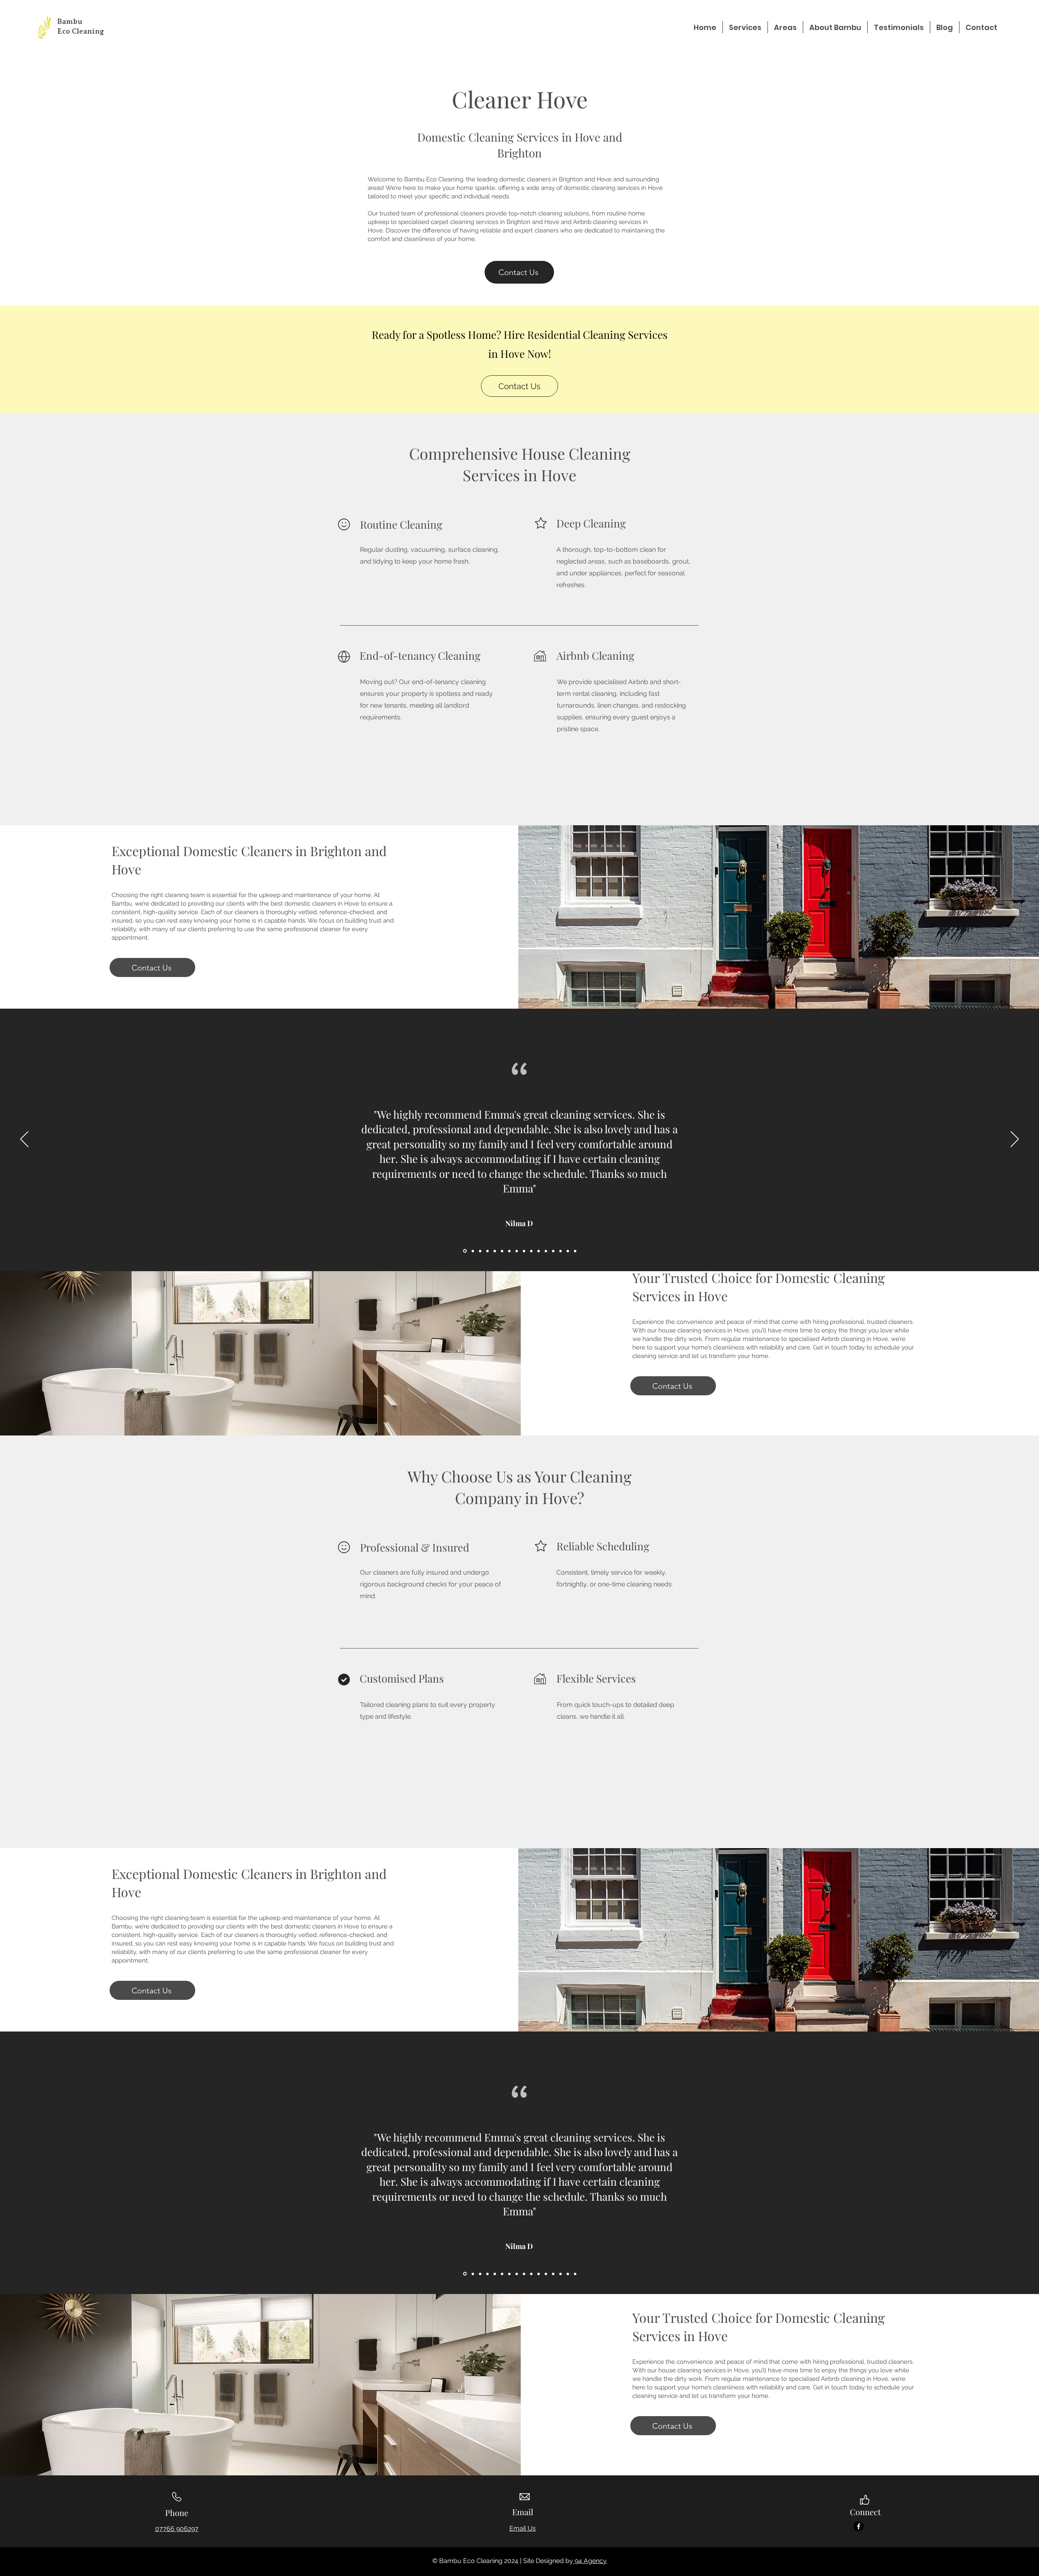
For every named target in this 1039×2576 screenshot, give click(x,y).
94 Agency (590, 2561)
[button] (745, 27)
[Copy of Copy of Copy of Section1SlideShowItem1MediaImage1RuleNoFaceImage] (495, 1251)
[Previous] (24, 1140)
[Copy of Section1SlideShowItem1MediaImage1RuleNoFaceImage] (509, 1251)
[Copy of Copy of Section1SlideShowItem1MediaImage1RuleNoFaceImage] (487, 1251)
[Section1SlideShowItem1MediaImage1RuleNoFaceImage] (517, 1251)
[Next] (1015, 1140)
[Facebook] (859, 2526)
